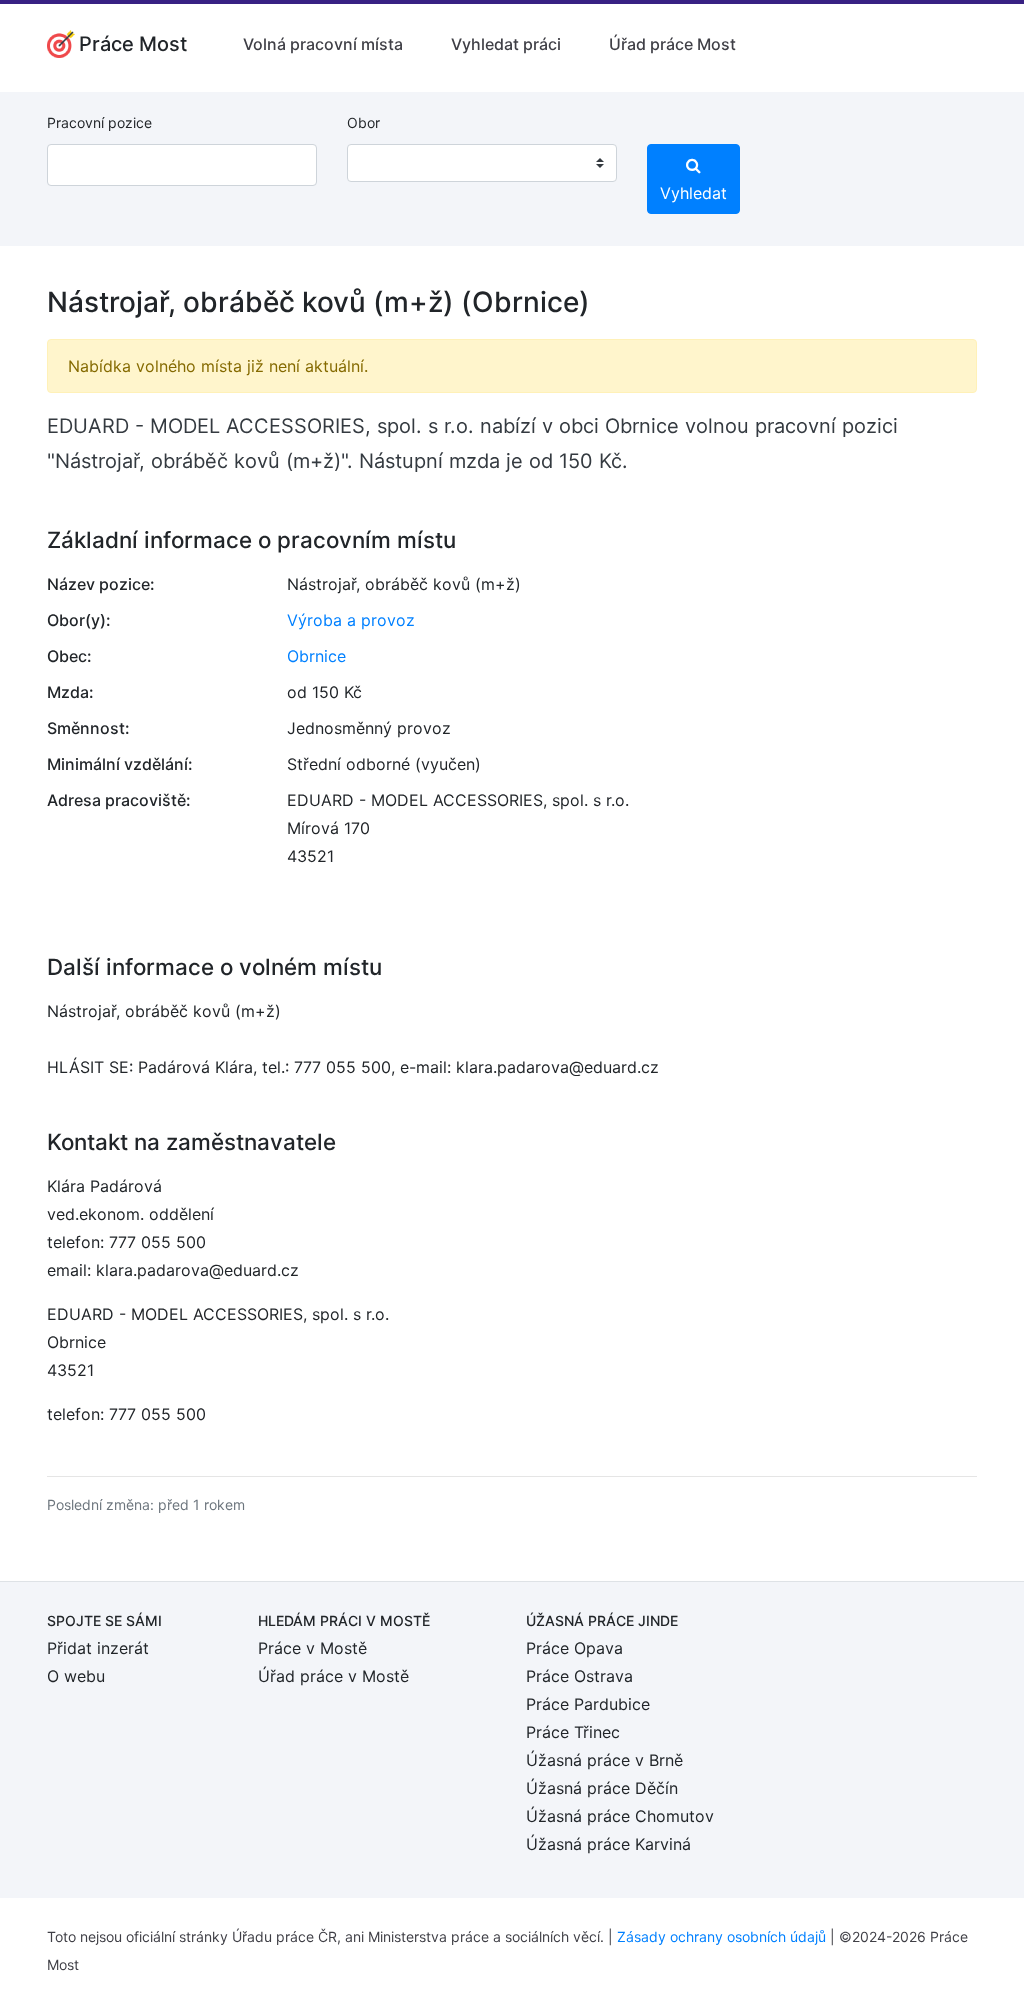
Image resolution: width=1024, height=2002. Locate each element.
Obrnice (316, 656)
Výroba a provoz (351, 620)
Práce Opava (574, 1648)
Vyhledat (693, 193)
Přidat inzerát (98, 1648)
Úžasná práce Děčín (602, 1788)
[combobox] (482, 163)
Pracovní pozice (99, 122)
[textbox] (388, 163)
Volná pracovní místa (323, 44)
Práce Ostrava (579, 1676)
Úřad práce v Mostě (333, 1676)
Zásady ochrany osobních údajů (721, 1936)
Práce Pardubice (588, 1704)
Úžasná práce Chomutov (620, 1816)
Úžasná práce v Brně (604, 1760)
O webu (76, 1676)
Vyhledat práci (506, 44)
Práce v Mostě (312, 1648)
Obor (363, 122)
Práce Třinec (573, 1732)
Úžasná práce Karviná (608, 1844)
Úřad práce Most (672, 44)
